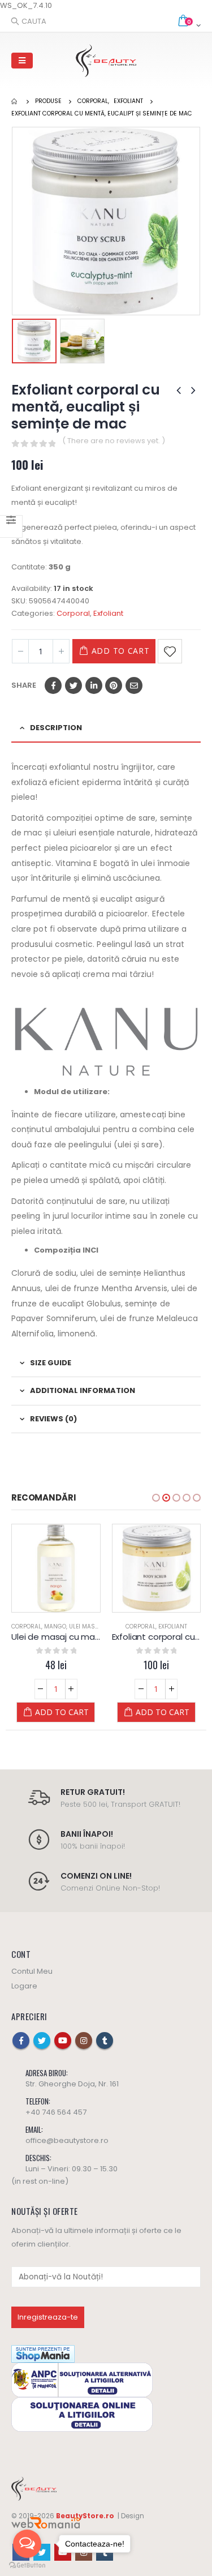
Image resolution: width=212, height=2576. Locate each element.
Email (134, 685)
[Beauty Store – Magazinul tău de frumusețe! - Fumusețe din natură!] (106, 61)
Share (24, 685)
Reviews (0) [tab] (53, 1419)
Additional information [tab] (83, 1390)
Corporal (73, 613)
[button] (156, 1498)
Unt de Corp (173, 1626)
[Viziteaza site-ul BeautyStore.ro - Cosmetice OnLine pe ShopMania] (43, 2353)
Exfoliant (108, 613)
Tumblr (105, 2041)
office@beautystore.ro (67, 2140)
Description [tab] (56, 728)
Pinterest (114, 685)
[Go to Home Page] (15, 101)
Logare (24, 1986)
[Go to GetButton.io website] (27, 2565)
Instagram (84, 2041)
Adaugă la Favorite (170, 651)
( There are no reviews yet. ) (114, 441)
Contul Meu (32, 1971)
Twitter (73, 685)
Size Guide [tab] (51, 1363)
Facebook (53, 685)
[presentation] (14, 221)
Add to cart (121, 651)
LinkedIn (94, 685)
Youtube (63, 2041)
